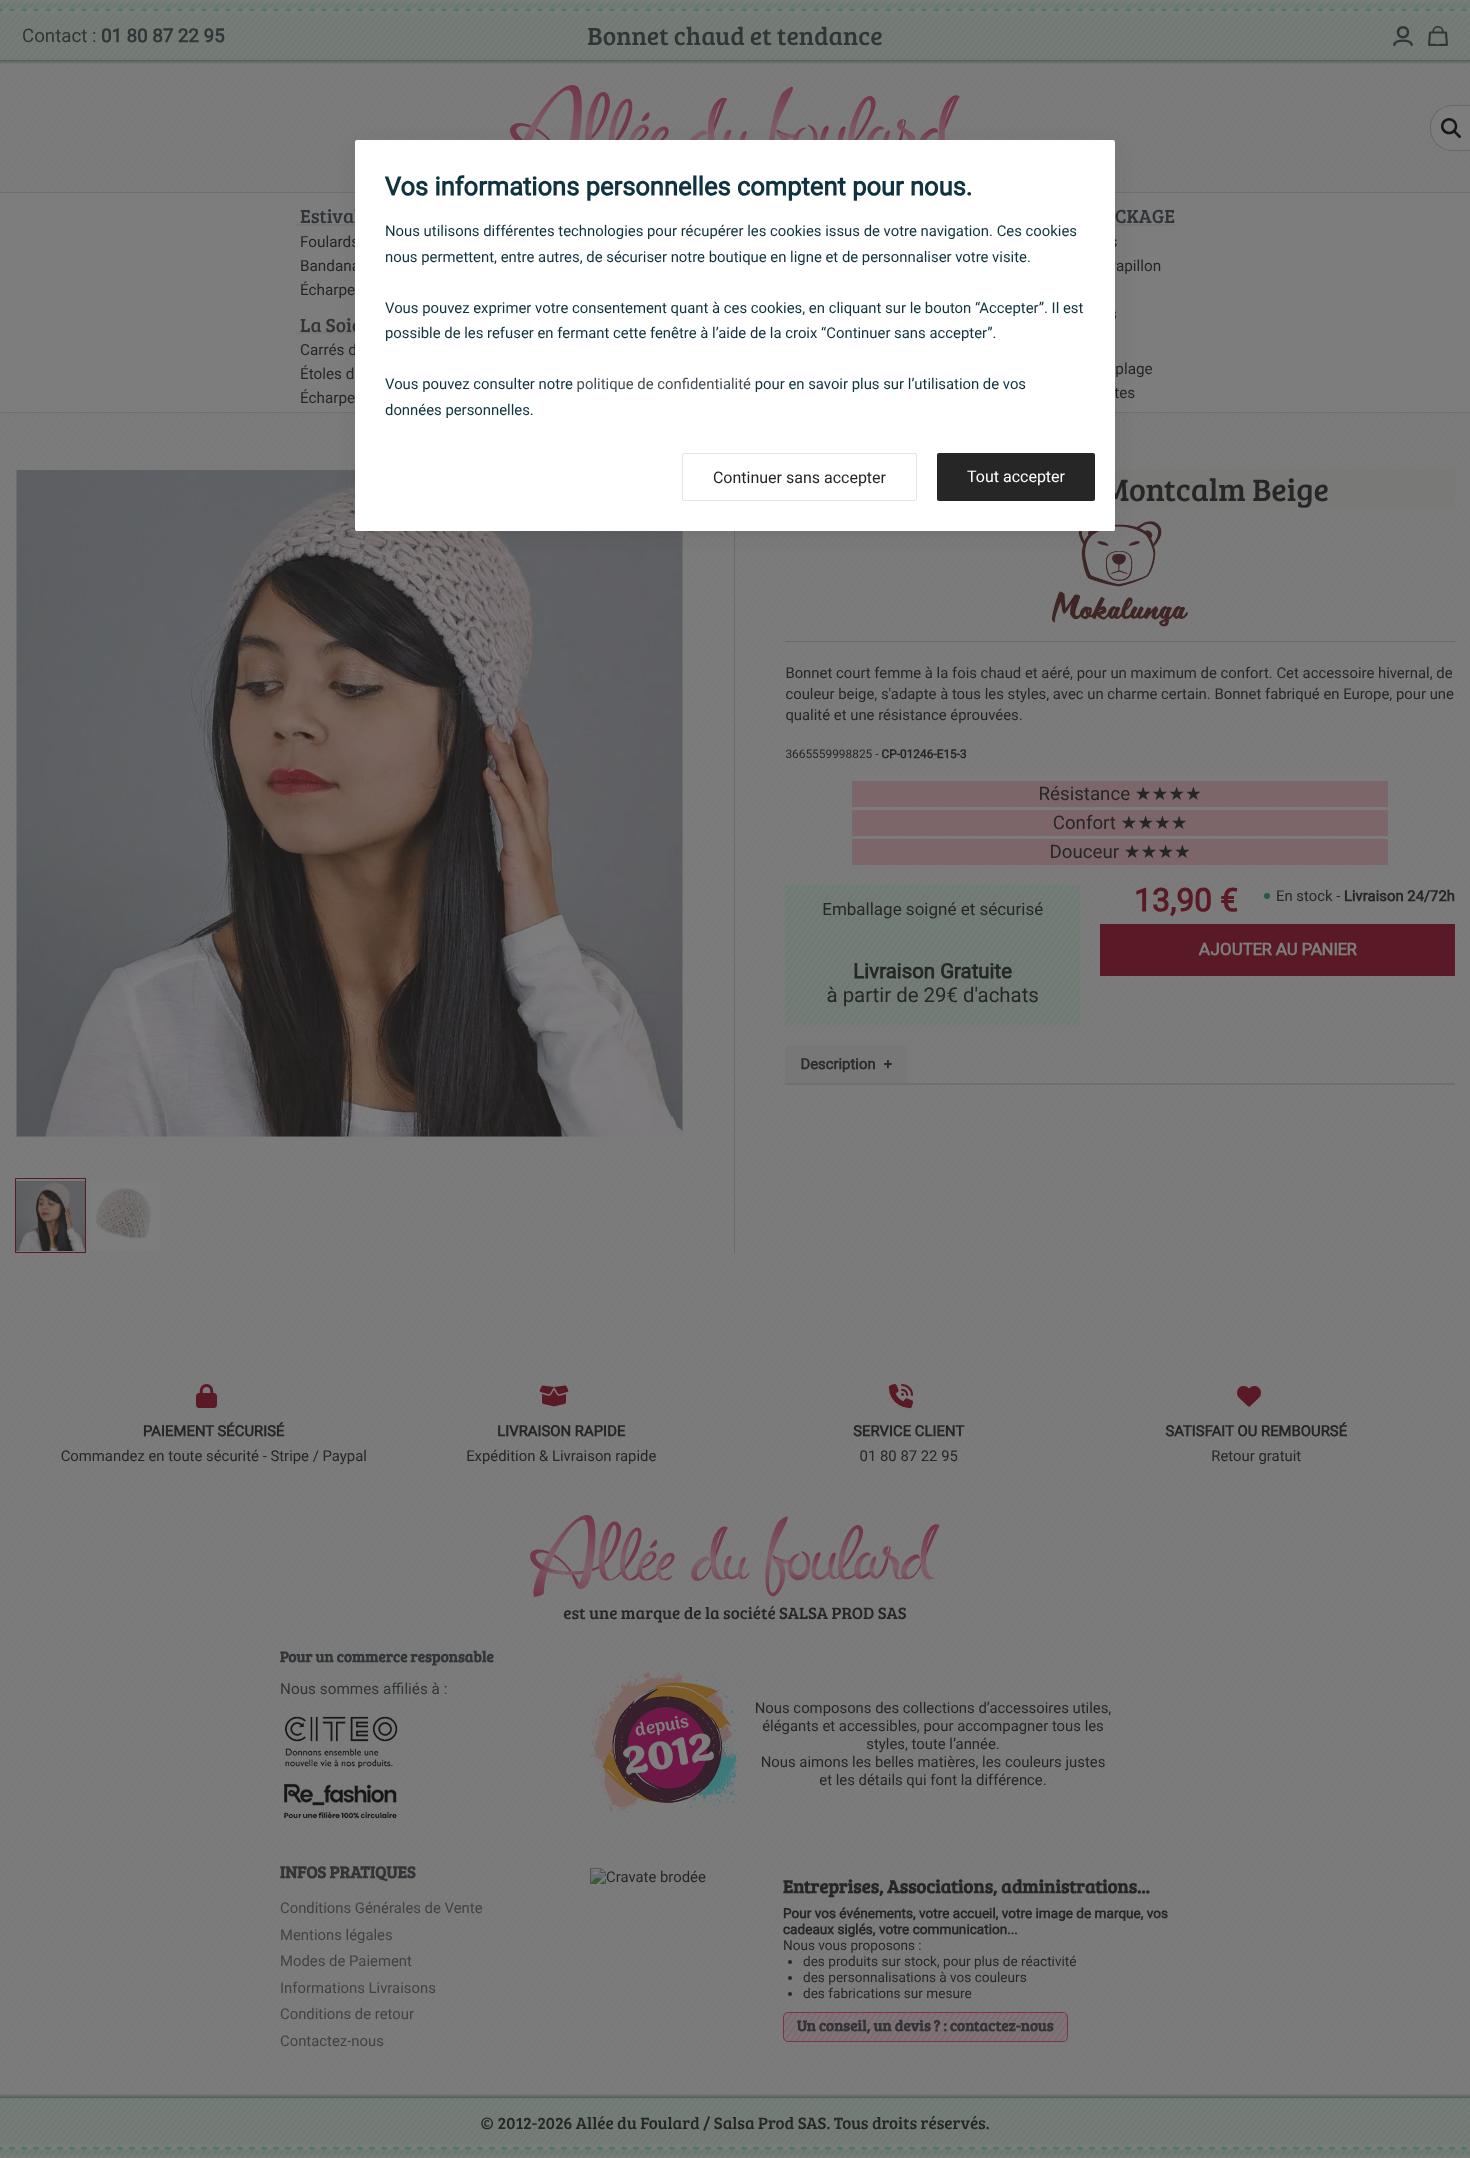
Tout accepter (1016, 476)
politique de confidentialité (664, 384)
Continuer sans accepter (799, 477)
